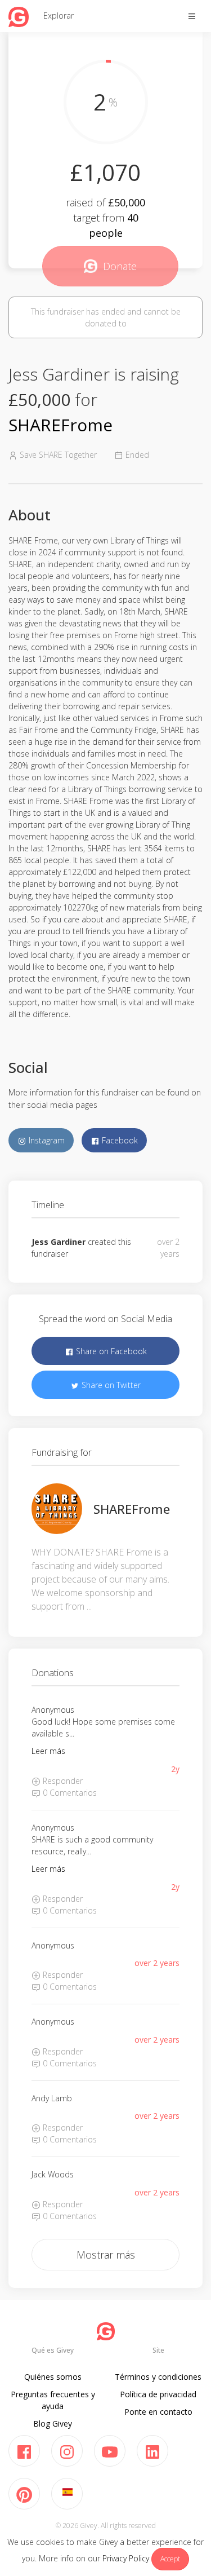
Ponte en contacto (158, 2412)
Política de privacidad (158, 2394)
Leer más (48, 1751)
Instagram (46, 1140)
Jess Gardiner (59, 1242)
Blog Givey (53, 2423)
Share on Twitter (110, 1385)
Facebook (119, 1140)
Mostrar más (106, 2255)
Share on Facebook (110, 1351)
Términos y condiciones (158, 2377)
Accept (170, 2559)
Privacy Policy (126, 2558)
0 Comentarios (69, 1793)
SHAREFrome (60, 425)
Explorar (59, 16)
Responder (62, 1781)
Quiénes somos (53, 2377)
